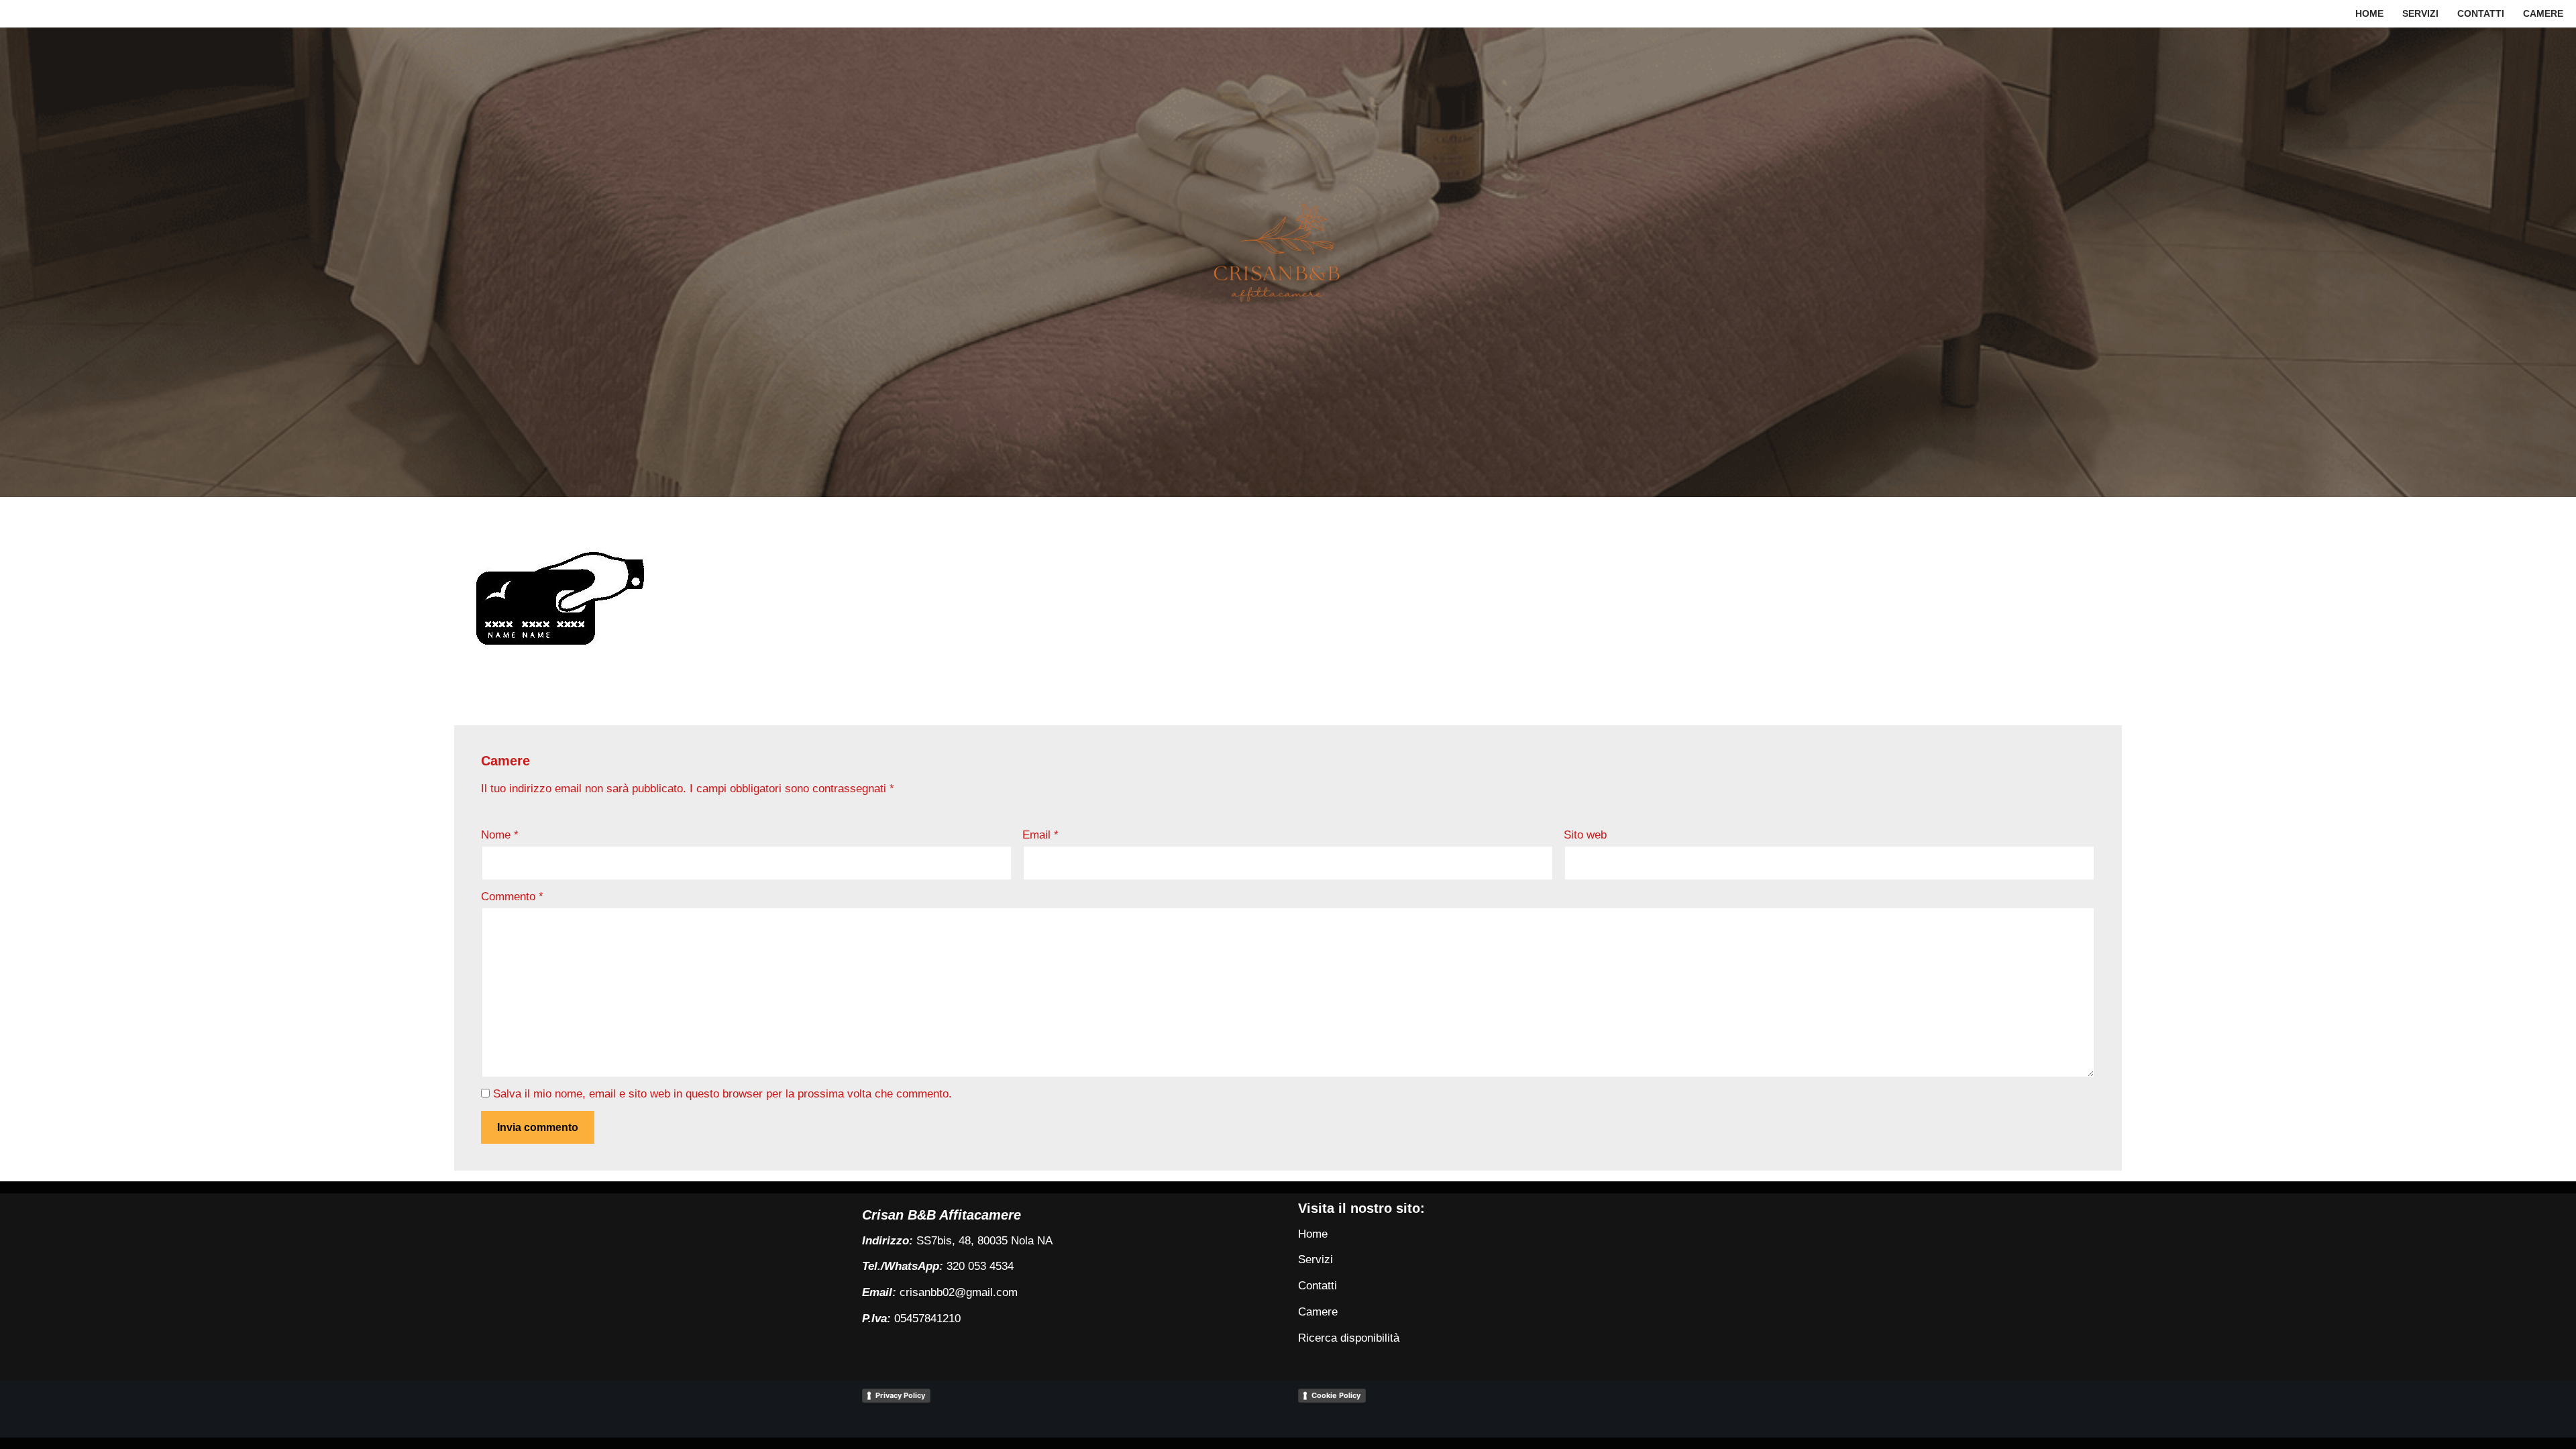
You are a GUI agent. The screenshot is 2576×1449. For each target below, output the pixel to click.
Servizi (2420, 14)
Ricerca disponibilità (1349, 1338)
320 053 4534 (980, 1266)
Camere (2543, 14)
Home (2369, 14)
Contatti (2481, 14)
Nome (500, 835)
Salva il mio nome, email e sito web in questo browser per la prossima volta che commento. (722, 1094)
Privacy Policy (900, 1395)
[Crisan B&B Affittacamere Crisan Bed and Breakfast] (1288, 262)
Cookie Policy (1336, 1395)
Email (1040, 835)
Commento (512, 897)
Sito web (1585, 835)
